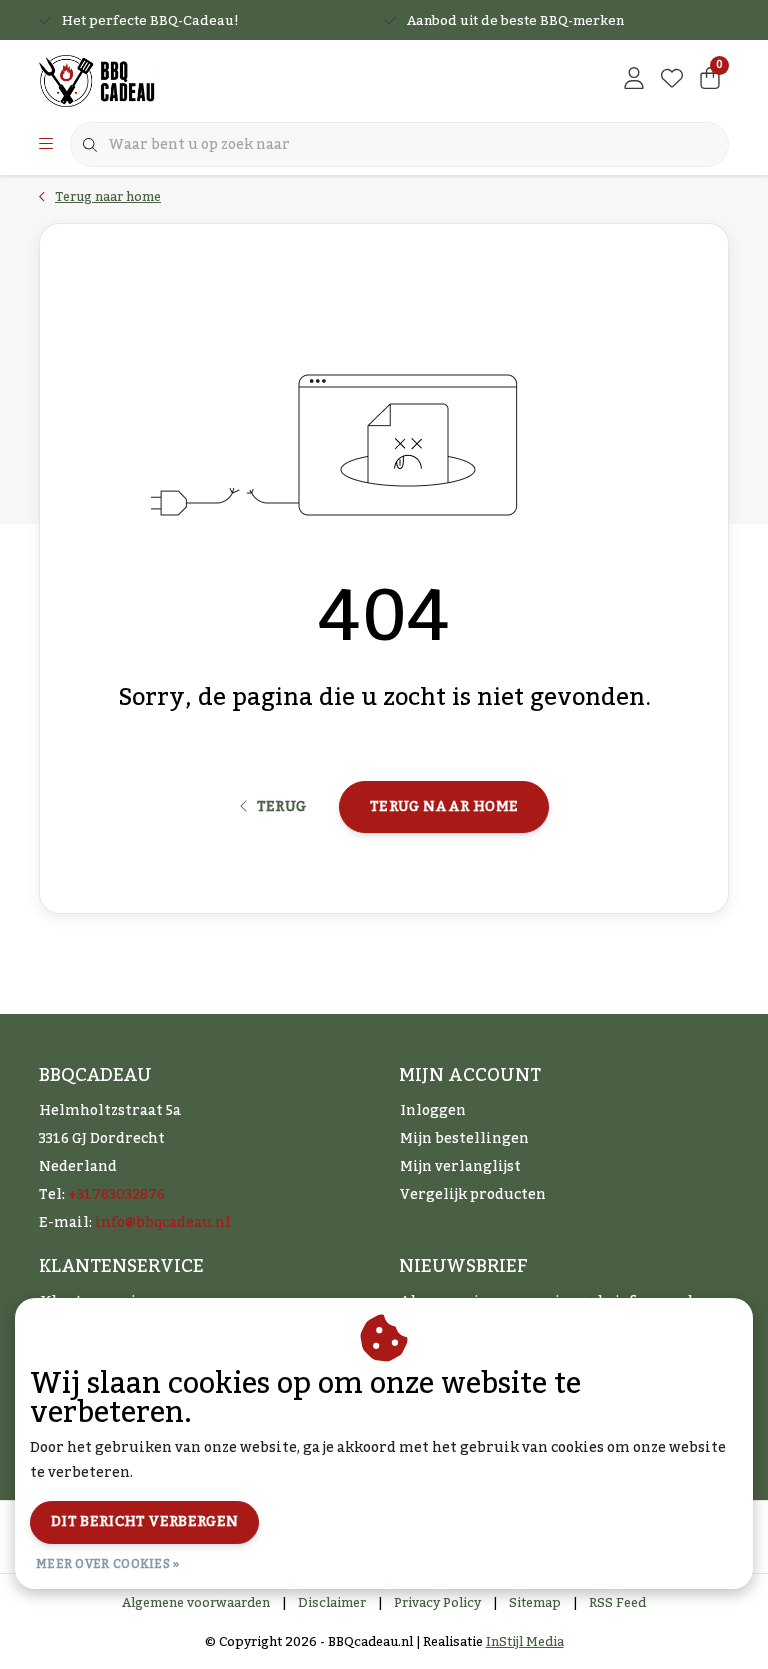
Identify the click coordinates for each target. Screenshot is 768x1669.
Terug (281, 807)
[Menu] (46, 145)
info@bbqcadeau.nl (163, 1223)
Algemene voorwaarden (196, 1603)
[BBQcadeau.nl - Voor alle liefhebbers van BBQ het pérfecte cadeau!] (97, 80)
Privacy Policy (437, 1603)
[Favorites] (672, 80)
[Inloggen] (634, 80)
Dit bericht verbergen (144, 1522)
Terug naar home (444, 807)
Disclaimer (332, 1603)
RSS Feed (617, 1603)
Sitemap (535, 1603)
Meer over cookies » (108, 1564)
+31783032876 (116, 1195)
